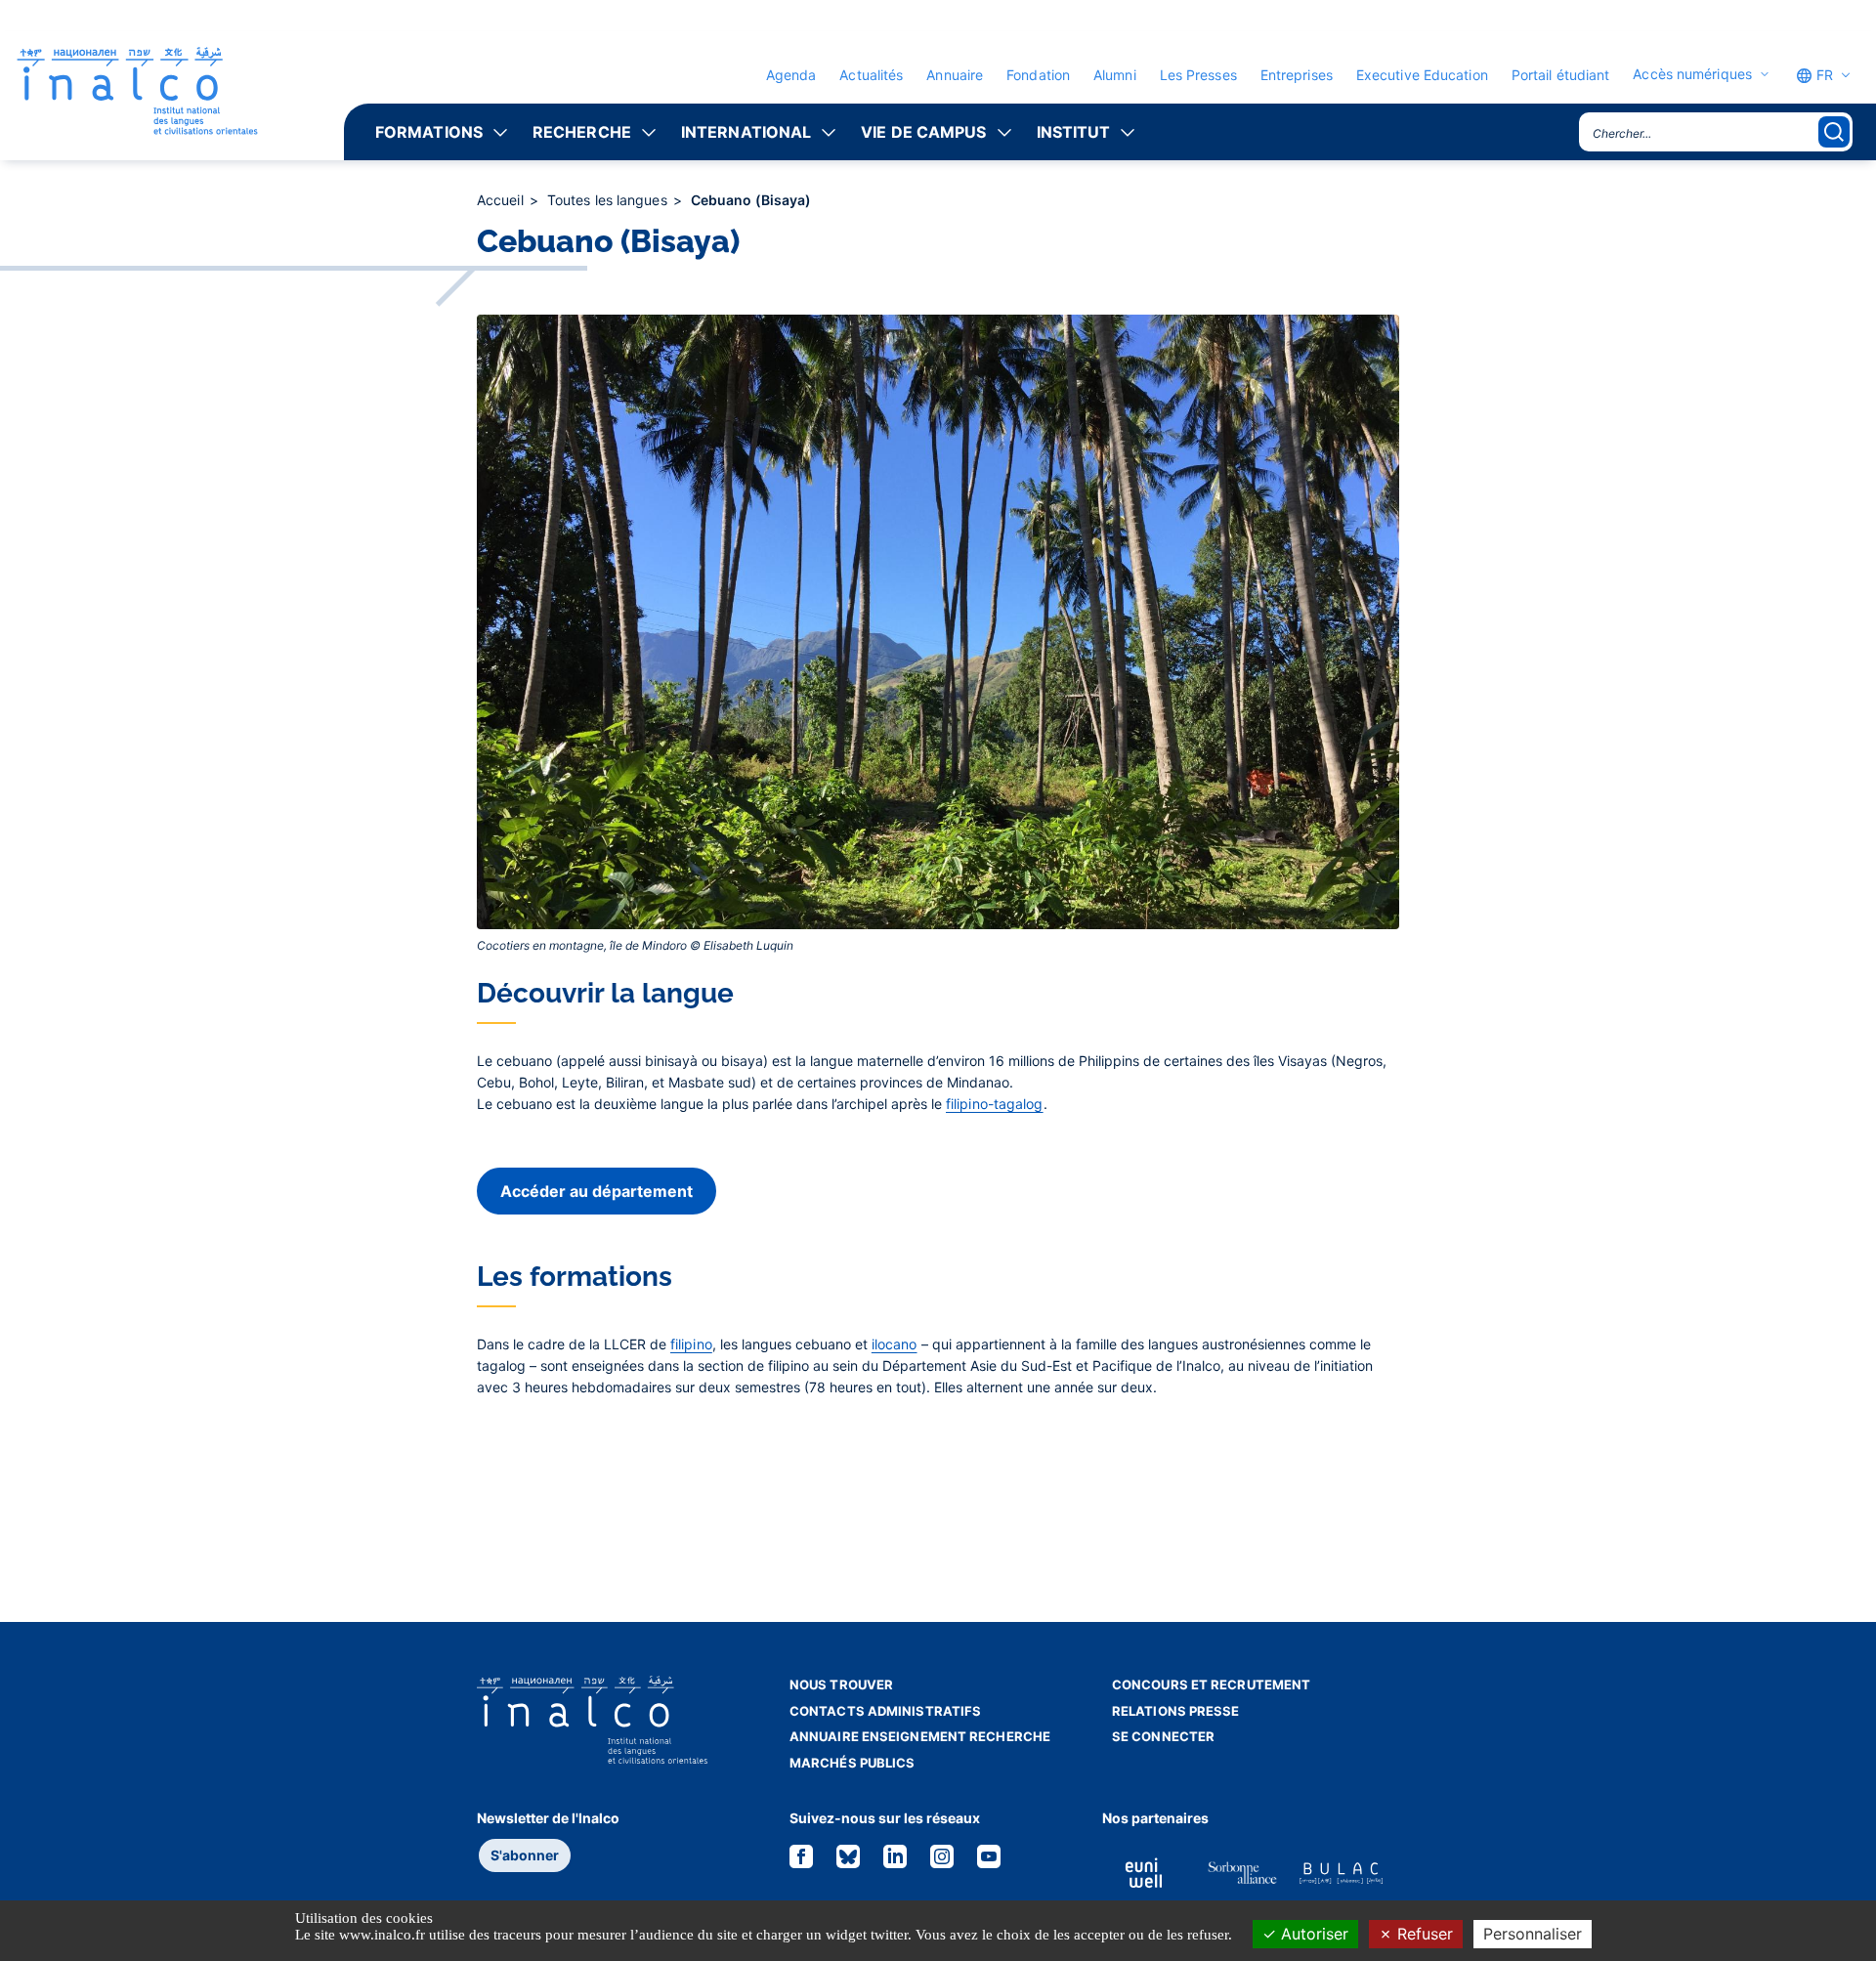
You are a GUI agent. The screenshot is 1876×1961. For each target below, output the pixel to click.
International (746, 132)
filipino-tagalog (995, 1104)
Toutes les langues (609, 200)
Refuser (1423, 1934)
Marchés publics (853, 1763)
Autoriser (1312, 1934)
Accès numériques (1692, 74)
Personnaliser (1533, 1934)
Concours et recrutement (1211, 1684)
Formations (429, 132)
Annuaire (955, 75)
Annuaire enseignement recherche (920, 1736)
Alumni (1115, 75)
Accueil (502, 200)
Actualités (871, 75)
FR (1823, 75)
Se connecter (1163, 1736)
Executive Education (1422, 75)
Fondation (1038, 75)
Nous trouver (841, 1684)
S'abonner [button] (525, 1855)
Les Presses (1198, 75)
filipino (691, 1344)
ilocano (895, 1344)
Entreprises (1297, 75)
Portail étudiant (1561, 75)
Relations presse (1176, 1711)
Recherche (582, 132)
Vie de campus (923, 132)
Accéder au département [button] (597, 1191)
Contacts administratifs (885, 1711)
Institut (1074, 132)
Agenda (791, 75)
